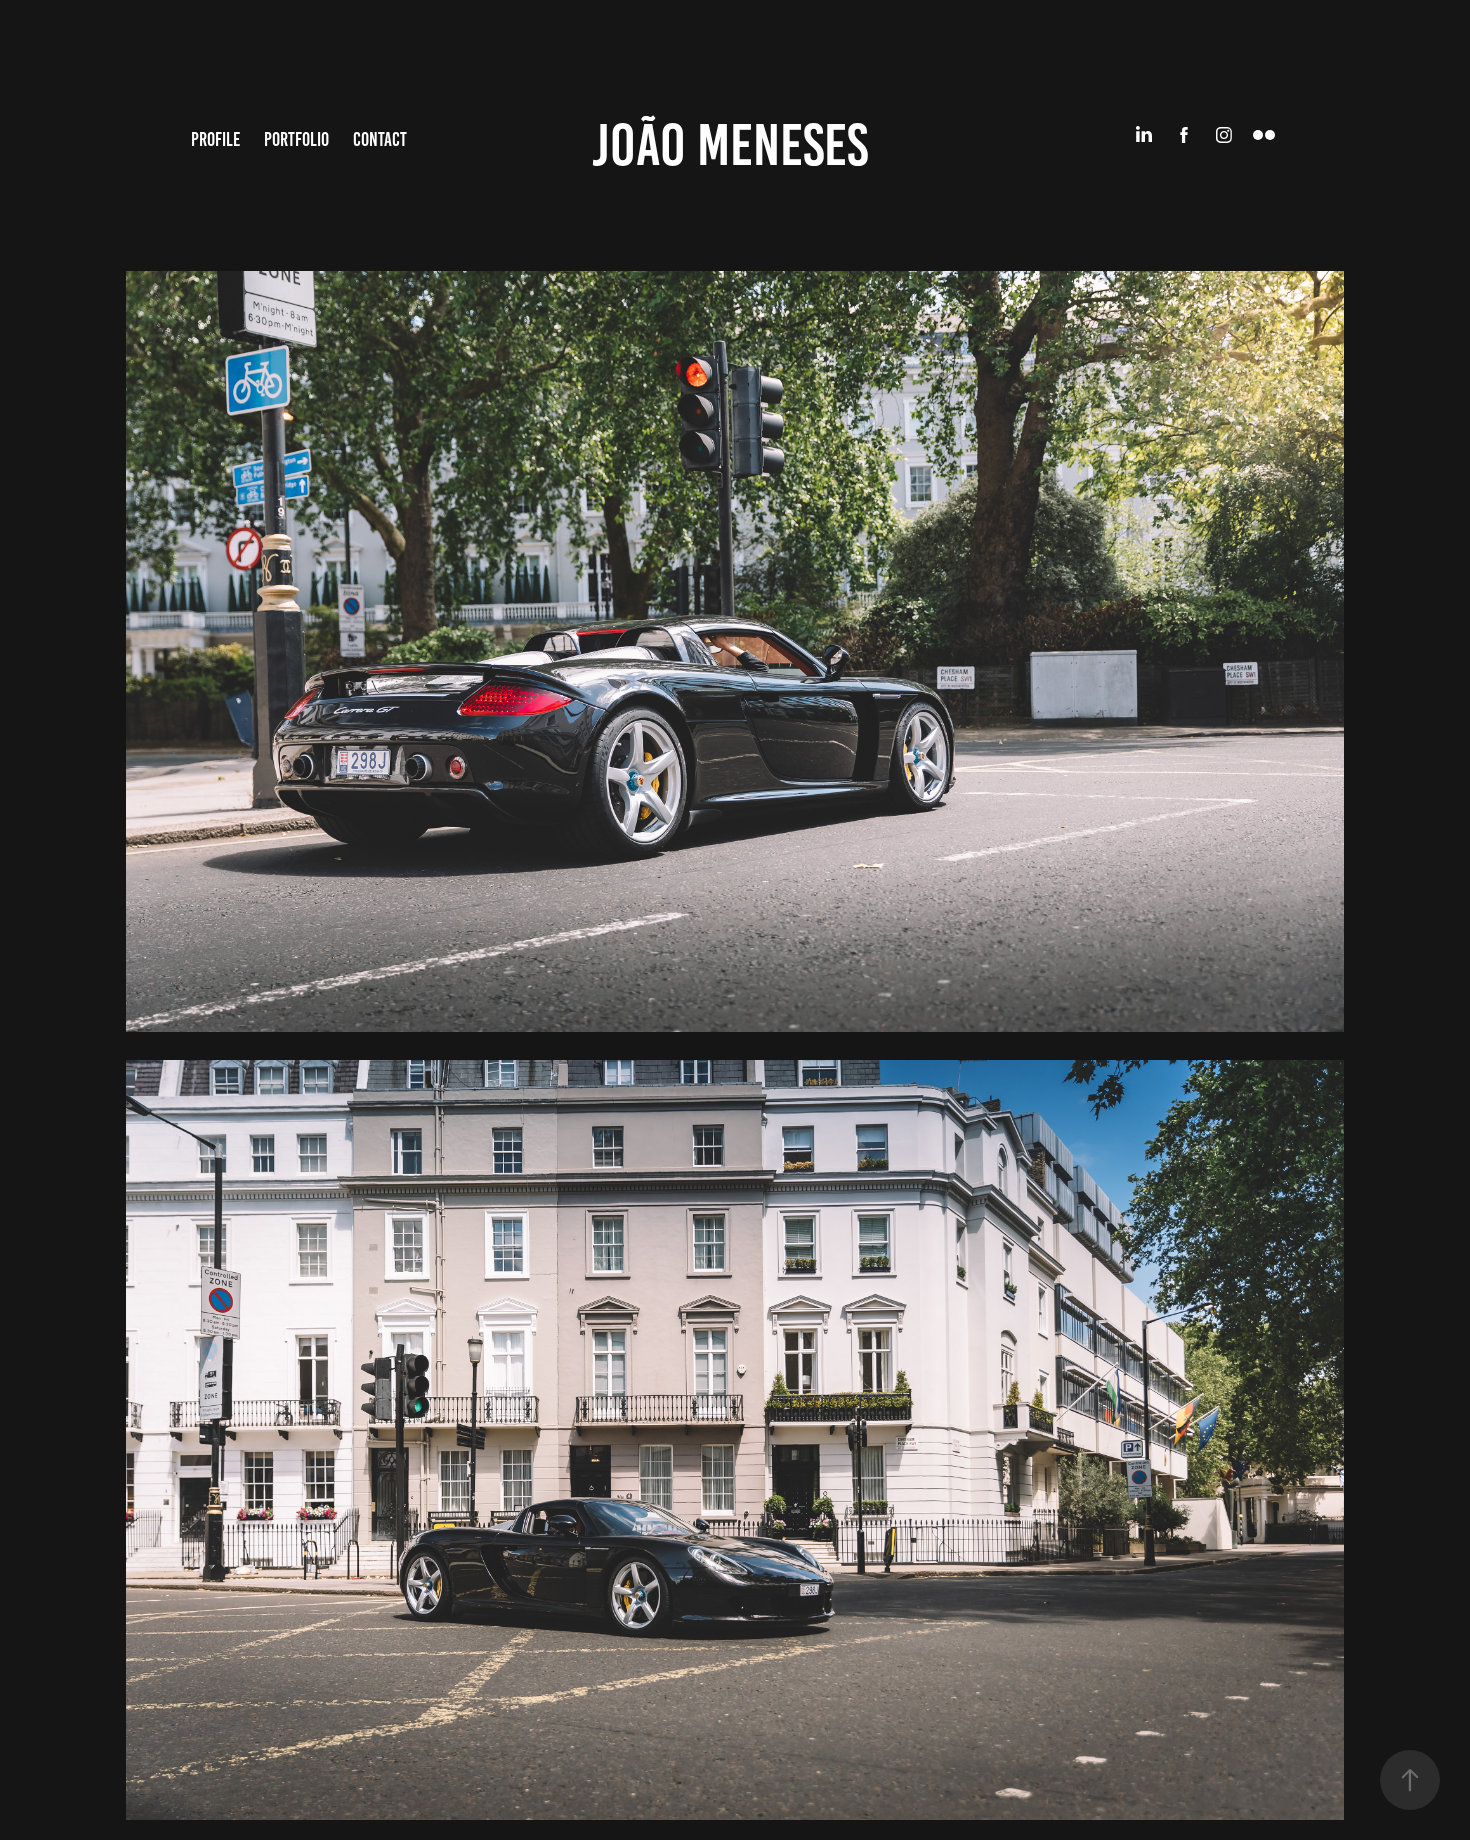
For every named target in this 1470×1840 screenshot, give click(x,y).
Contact (380, 139)
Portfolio (296, 139)
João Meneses (730, 145)
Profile (215, 139)
